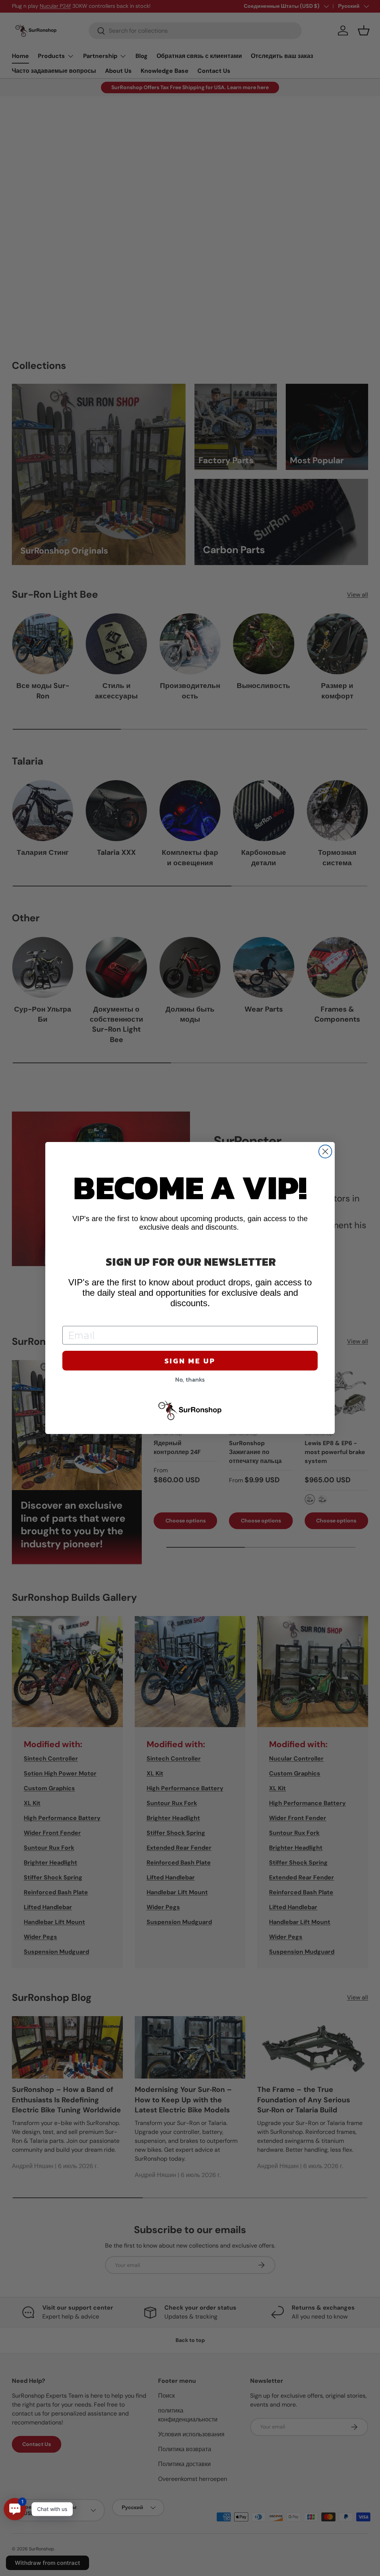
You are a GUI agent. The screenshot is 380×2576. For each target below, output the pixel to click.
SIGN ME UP (190, 1361)
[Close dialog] (325, 1151)
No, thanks (190, 1379)
